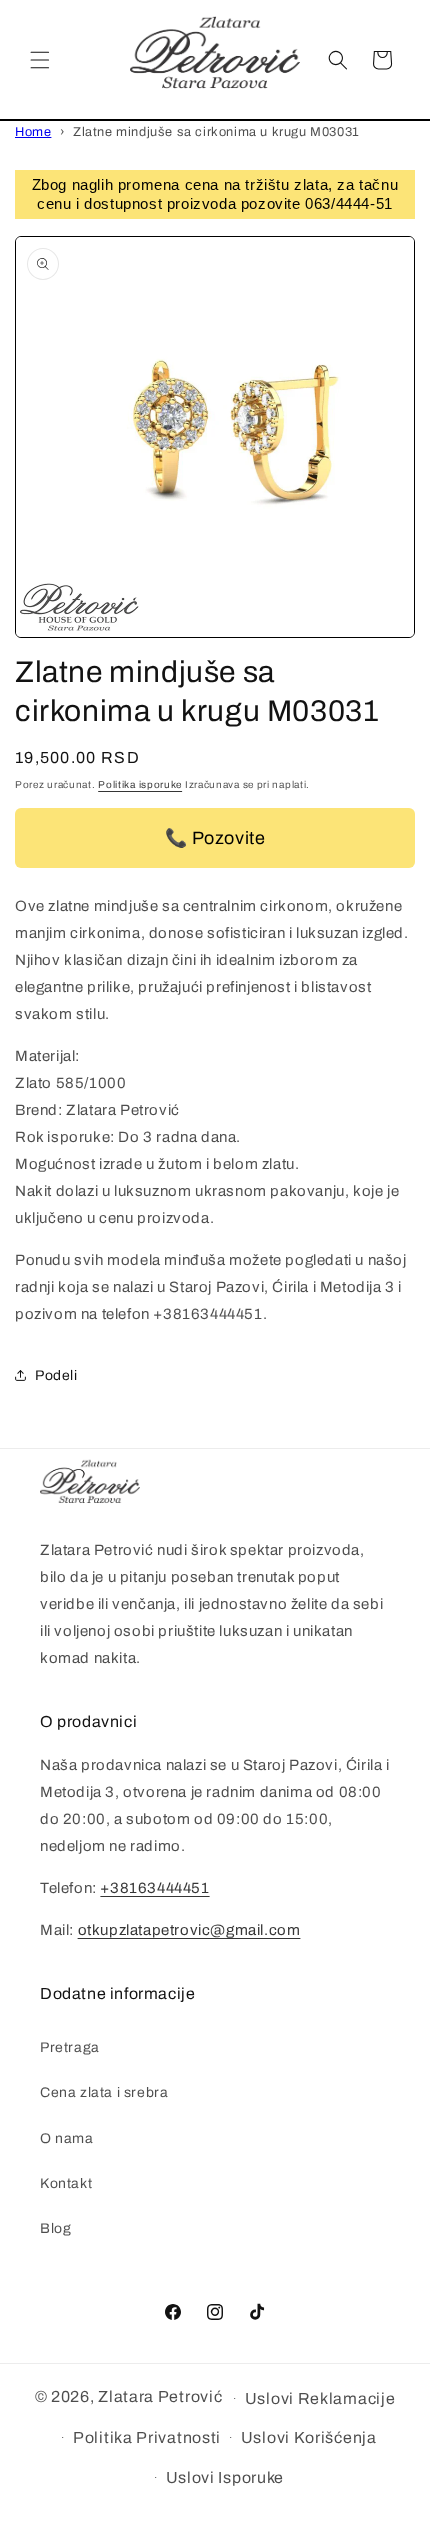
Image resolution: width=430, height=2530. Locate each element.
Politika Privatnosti (147, 2437)
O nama (67, 2138)
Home (33, 132)
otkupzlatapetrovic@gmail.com (189, 1930)
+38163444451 (154, 1888)
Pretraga (70, 2047)
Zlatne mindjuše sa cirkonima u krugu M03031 (216, 132)
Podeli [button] (56, 1375)
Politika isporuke (140, 784)
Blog (55, 2228)
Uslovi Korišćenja (309, 2437)
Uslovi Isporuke (225, 2477)
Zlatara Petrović (160, 2396)
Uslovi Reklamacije (320, 2398)
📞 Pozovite (215, 838)
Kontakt (66, 2183)
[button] (40, 60)
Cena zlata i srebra (104, 2092)
